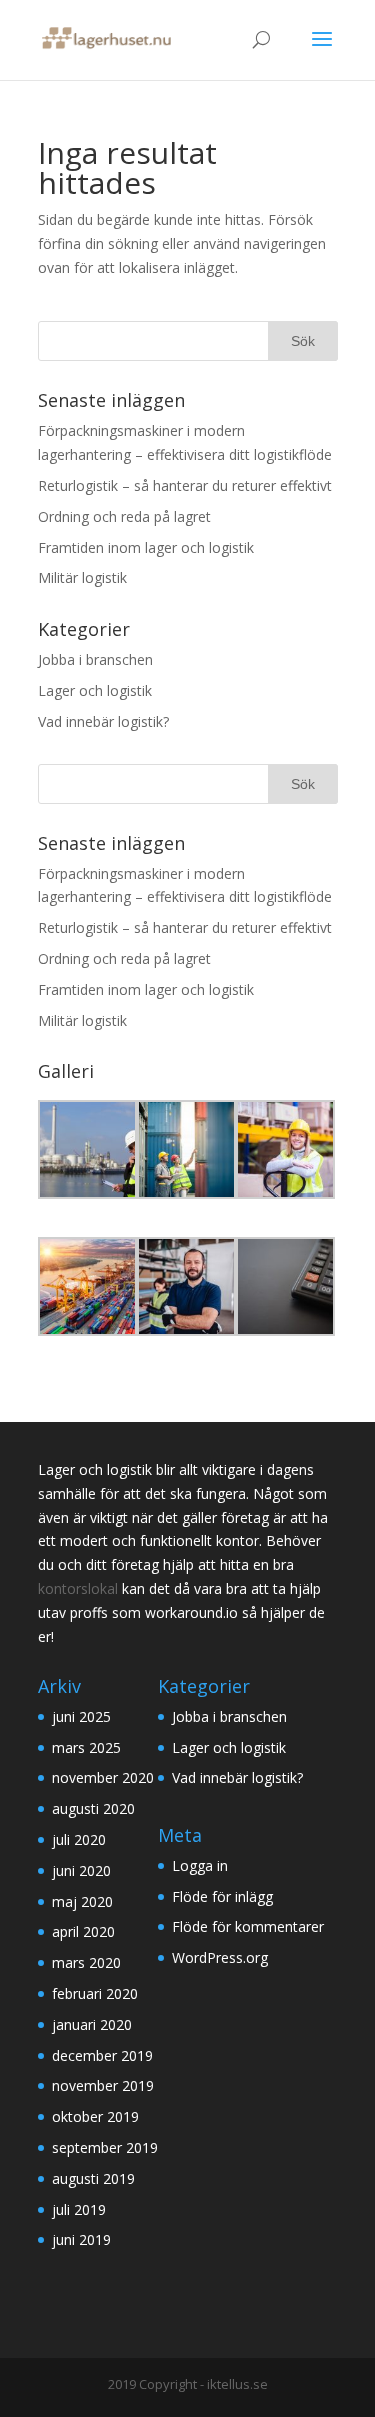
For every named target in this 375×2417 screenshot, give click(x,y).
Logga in (200, 1865)
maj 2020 (82, 1901)
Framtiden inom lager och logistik (146, 547)
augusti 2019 (93, 2178)
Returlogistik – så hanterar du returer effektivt (185, 485)
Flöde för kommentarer (248, 1926)
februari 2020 (95, 1993)
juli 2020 (79, 1839)
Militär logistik (82, 577)
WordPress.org (220, 1957)
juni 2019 (81, 2239)
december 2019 (102, 2055)
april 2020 (83, 1931)
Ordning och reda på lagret (124, 516)
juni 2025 (81, 1716)
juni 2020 (81, 1870)
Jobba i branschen (95, 659)
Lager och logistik (95, 690)
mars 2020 (86, 1962)
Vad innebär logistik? (103, 721)
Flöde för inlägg (222, 1896)
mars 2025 (86, 1747)
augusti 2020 (93, 1808)
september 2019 (105, 2147)
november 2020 (103, 1777)
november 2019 (103, 2085)
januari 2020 (92, 2024)
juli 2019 (79, 2209)
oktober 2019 (95, 2116)
